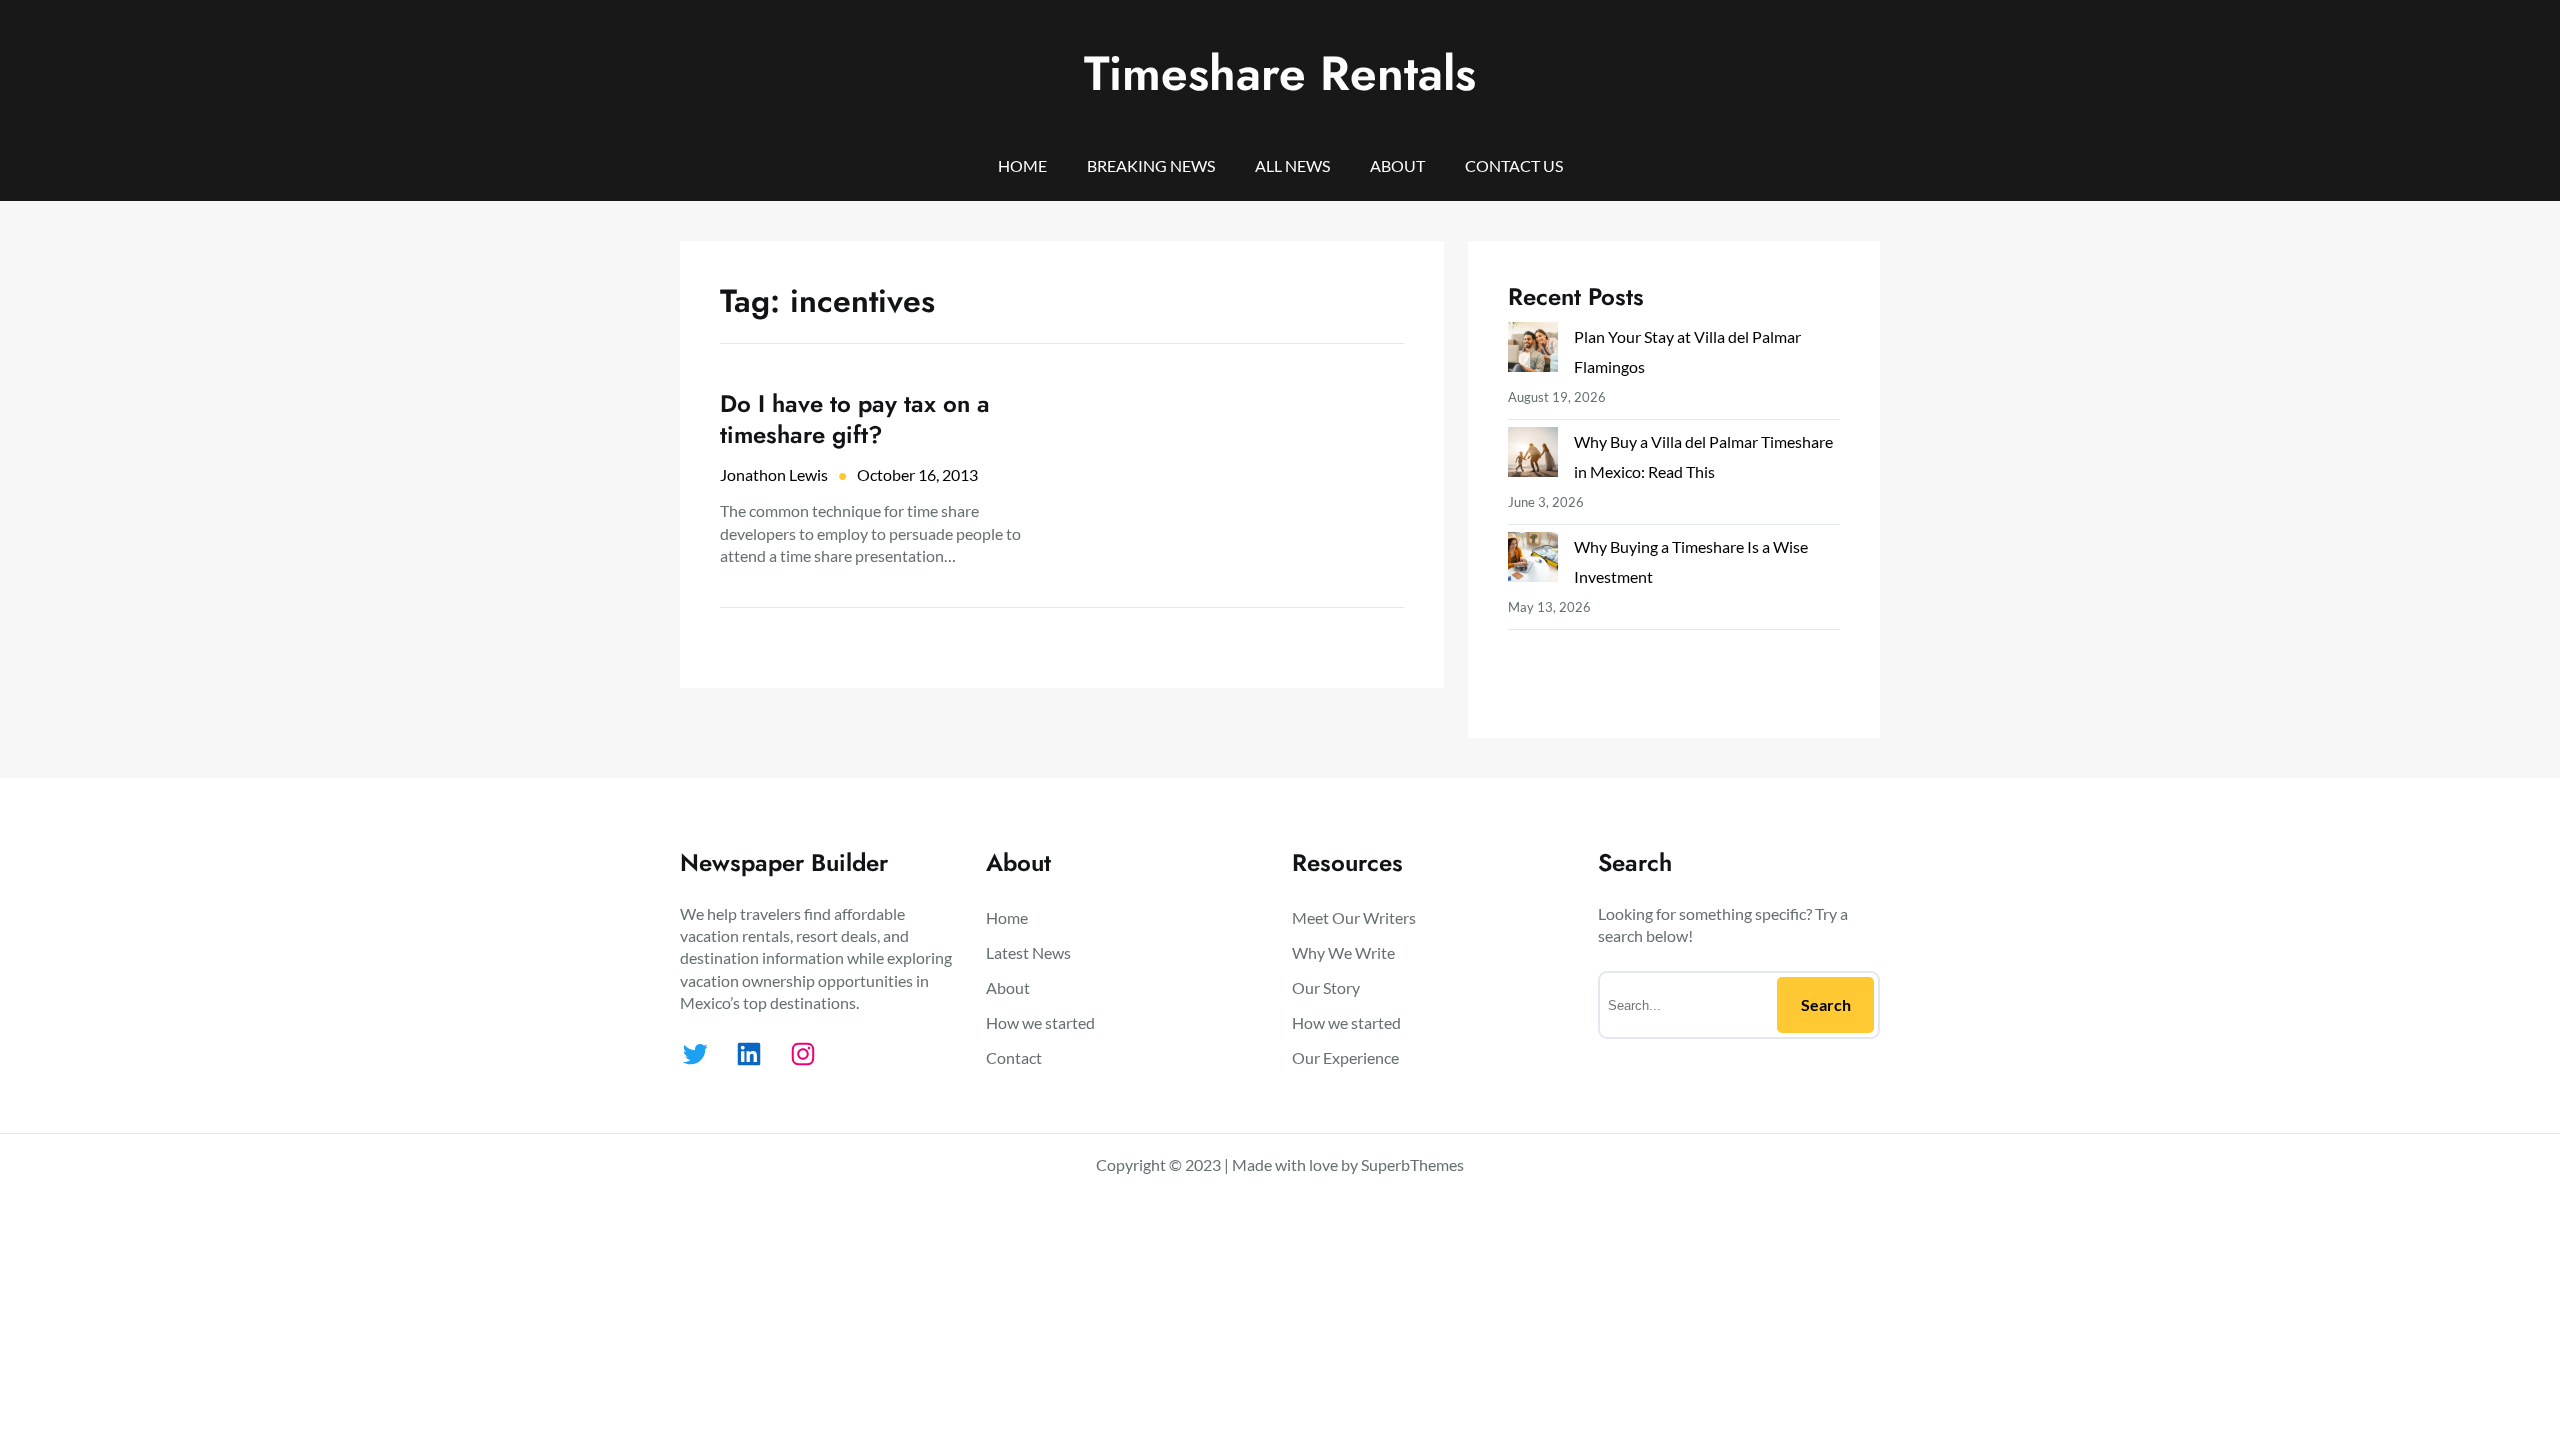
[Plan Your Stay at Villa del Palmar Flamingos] (1533, 351)
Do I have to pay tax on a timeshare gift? (855, 419)
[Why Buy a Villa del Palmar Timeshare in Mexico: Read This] (1533, 456)
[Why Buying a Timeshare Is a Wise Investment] (1533, 561)
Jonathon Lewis (774, 474)
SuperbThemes (1412, 1164)
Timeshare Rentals (1280, 73)
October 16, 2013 (917, 474)
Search (1826, 1004)
